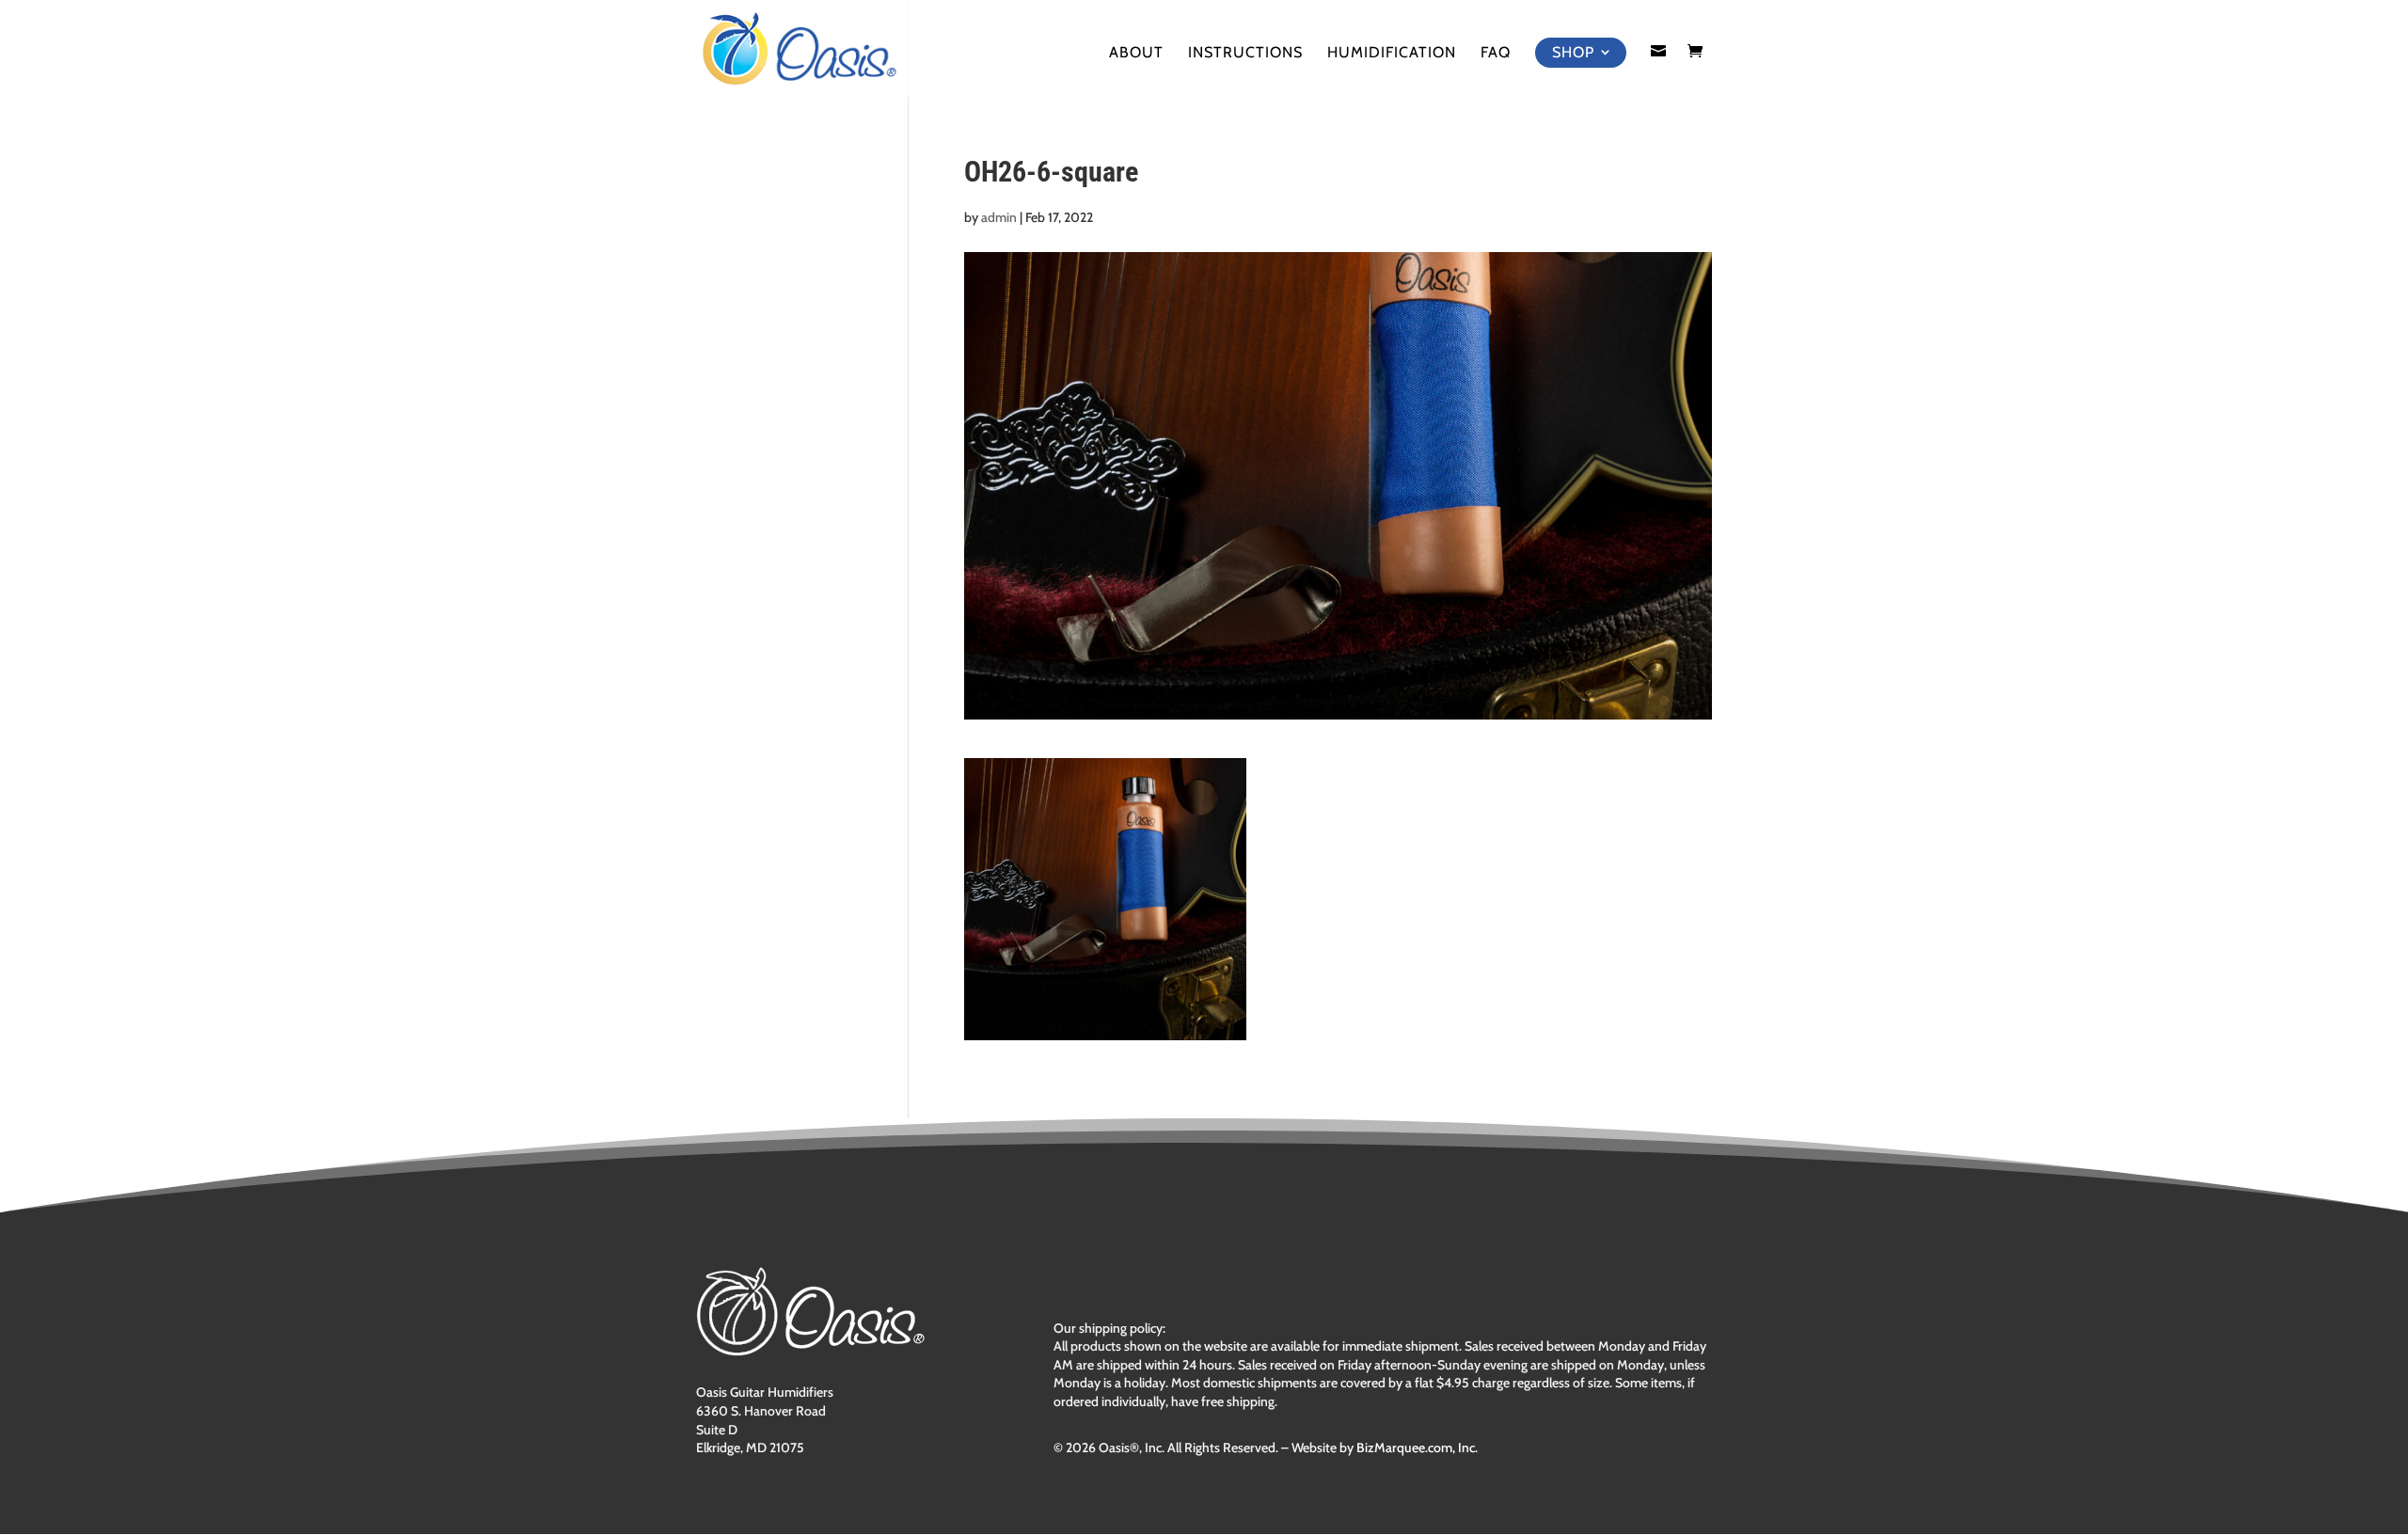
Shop (1573, 52)
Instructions (1245, 54)
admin (999, 217)
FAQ (1496, 54)
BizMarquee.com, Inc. (1417, 1448)
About (1136, 54)
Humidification (1392, 54)
